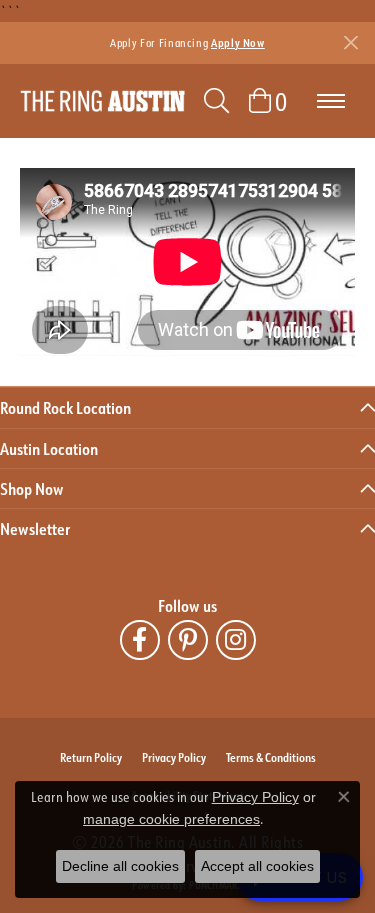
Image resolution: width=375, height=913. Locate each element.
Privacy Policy (174, 757)
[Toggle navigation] (331, 101)
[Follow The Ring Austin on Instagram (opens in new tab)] (236, 640)
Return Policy (91, 757)
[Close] (350, 42)
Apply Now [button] (238, 42)
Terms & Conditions (271, 757)
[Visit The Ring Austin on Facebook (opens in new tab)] (140, 640)
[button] (216, 101)
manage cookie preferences (171, 819)
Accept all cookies (257, 866)
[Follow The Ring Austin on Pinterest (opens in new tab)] (188, 640)
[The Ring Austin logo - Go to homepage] (102, 101)
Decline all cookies (120, 866)
